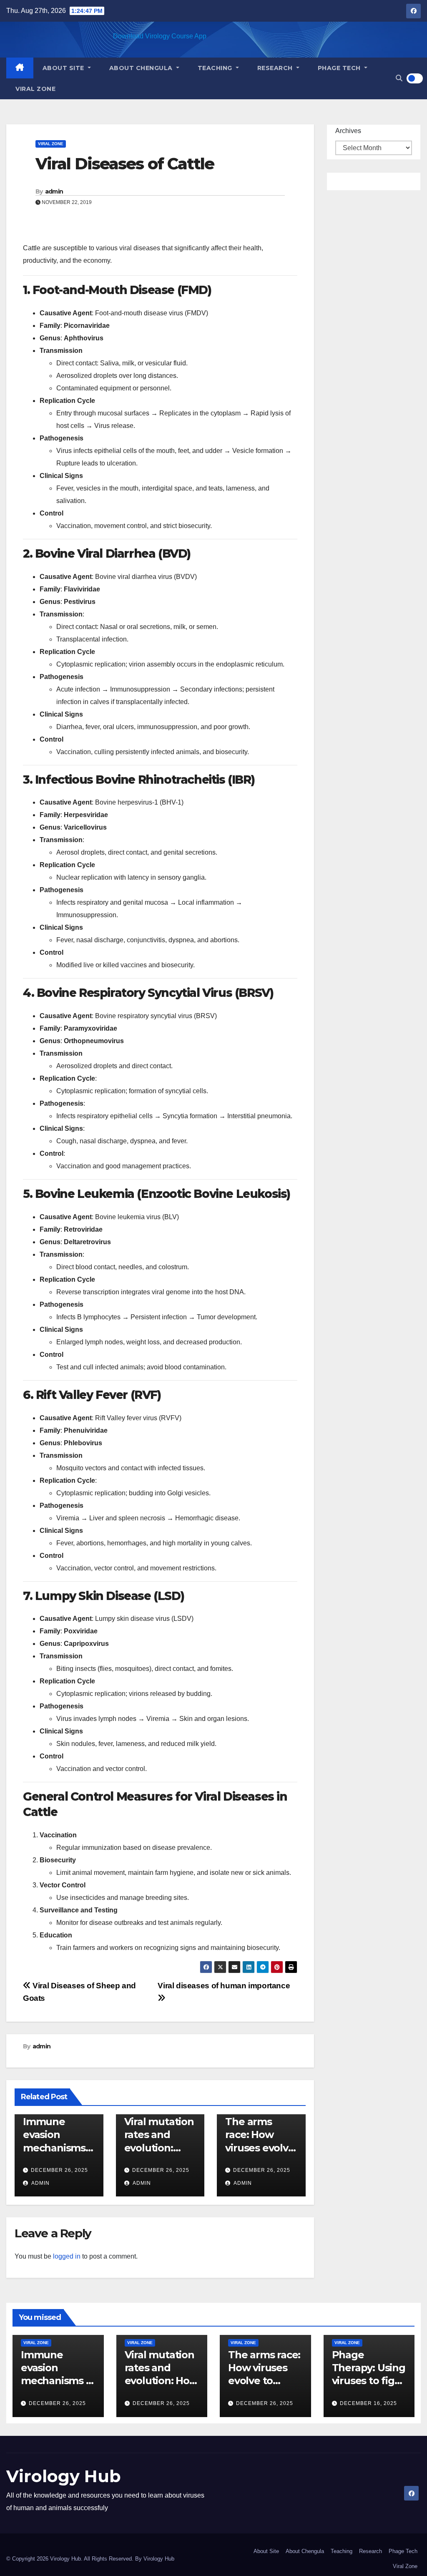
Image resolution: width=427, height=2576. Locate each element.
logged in (67, 2256)
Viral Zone (35, 89)
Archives (348, 131)
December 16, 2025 (368, 2403)
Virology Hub (64, 2476)
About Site (64, 68)
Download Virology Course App (160, 36)
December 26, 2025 (59, 2170)
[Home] (20, 68)
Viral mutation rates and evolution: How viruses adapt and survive (161, 2381)
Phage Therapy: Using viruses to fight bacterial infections (369, 2381)
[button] (399, 78)
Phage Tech (340, 68)
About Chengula (142, 68)
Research (276, 68)
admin (54, 191)
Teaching (216, 68)
